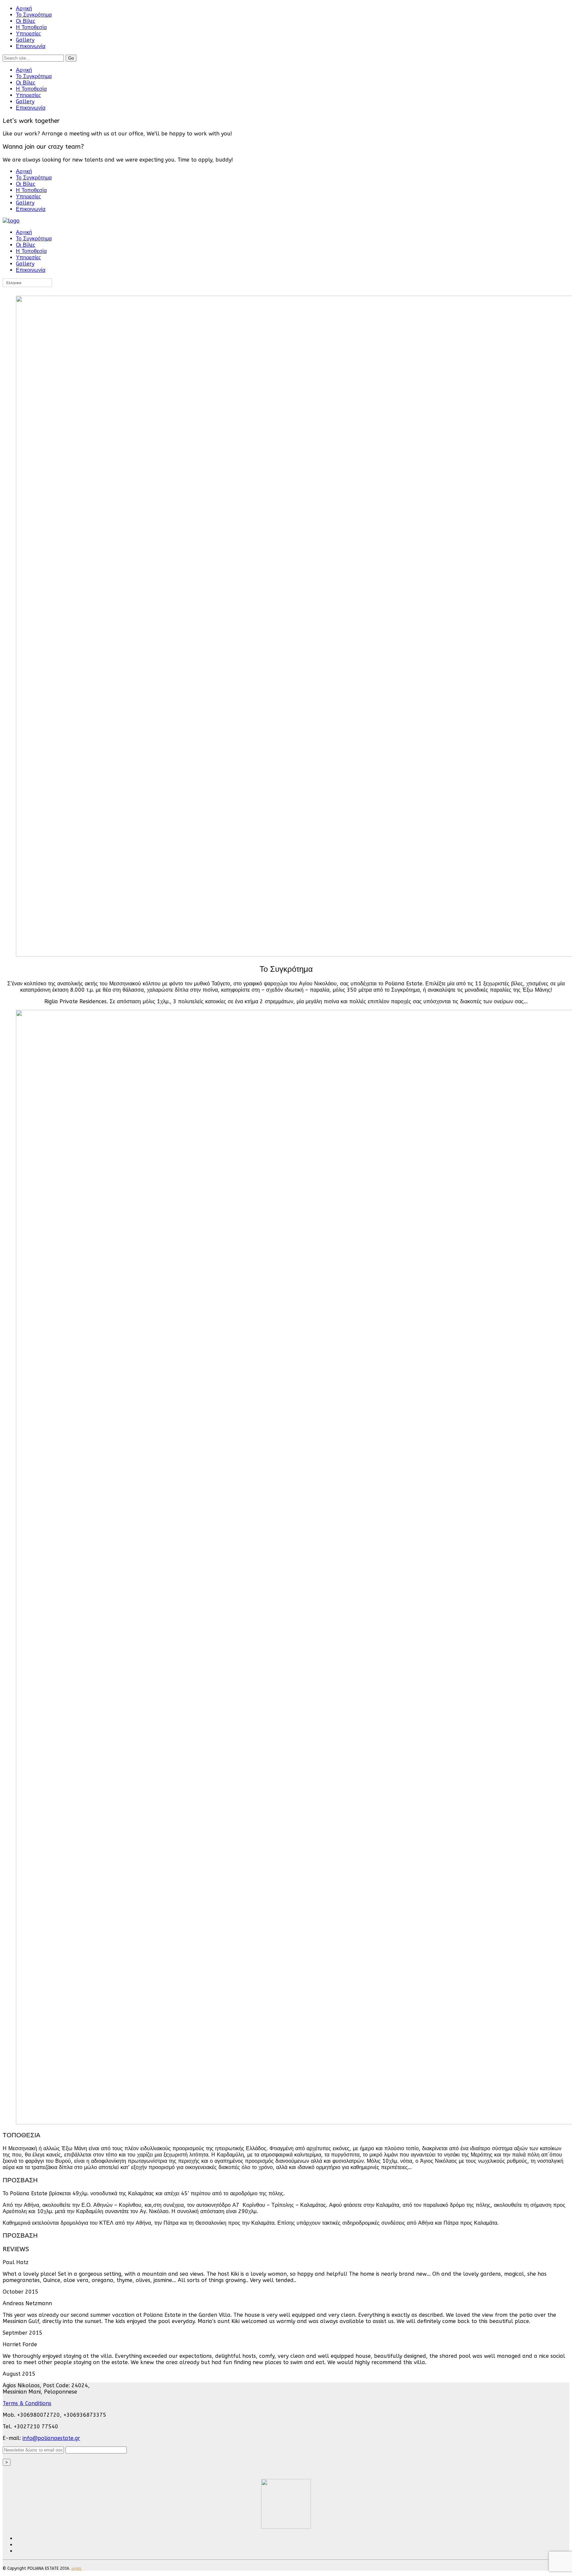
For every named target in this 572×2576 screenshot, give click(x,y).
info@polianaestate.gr (51, 2438)
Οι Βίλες (26, 21)
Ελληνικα (14, 283)
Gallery (25, 40)
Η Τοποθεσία (31, 27)
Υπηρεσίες (28, 34)
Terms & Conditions (27, 2403)
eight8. (77, 2568)
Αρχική (24, 8)
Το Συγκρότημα (34, 15)
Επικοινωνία (31, 46)
